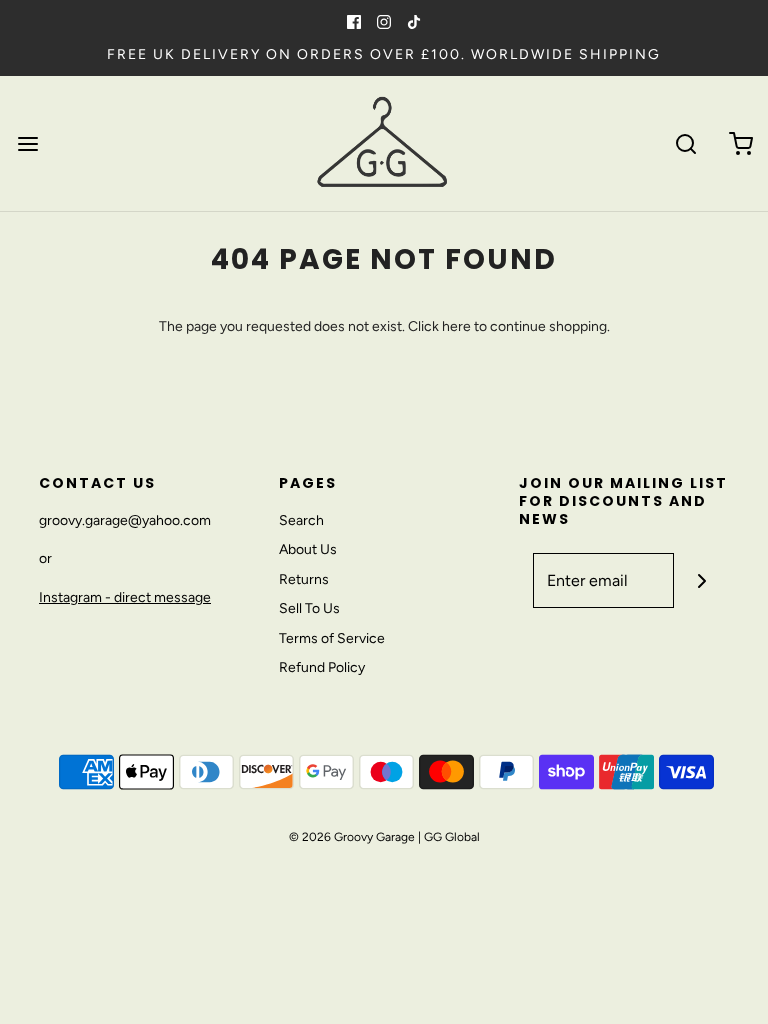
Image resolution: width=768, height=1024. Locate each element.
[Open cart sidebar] (740, 143)
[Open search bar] (685, 143)
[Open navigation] (27, 143)
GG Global (452, 837)
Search (301, 520)
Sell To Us (309, 608)
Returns (304, 579)
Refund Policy (322, 667)
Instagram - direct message (125, 597)
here (456, 326)
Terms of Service (332, 638)
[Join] (701, 580)
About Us (308, 549)
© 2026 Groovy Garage (352, 837)
